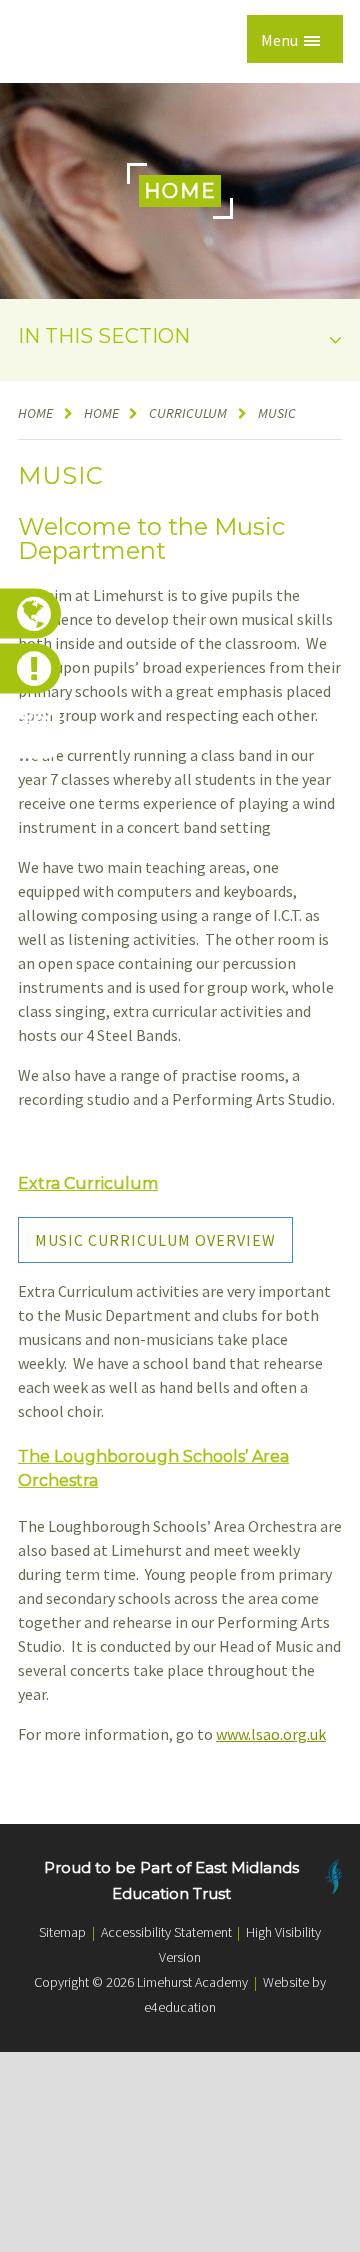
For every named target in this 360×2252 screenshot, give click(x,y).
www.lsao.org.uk (271, 1734)
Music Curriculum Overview (155, 1240)
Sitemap (62, 1932)
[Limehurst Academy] (66, 41)
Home (35, 413)
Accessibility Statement (166, 1932)
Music (278, 413)
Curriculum (188, 413)
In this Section (104, 336)
